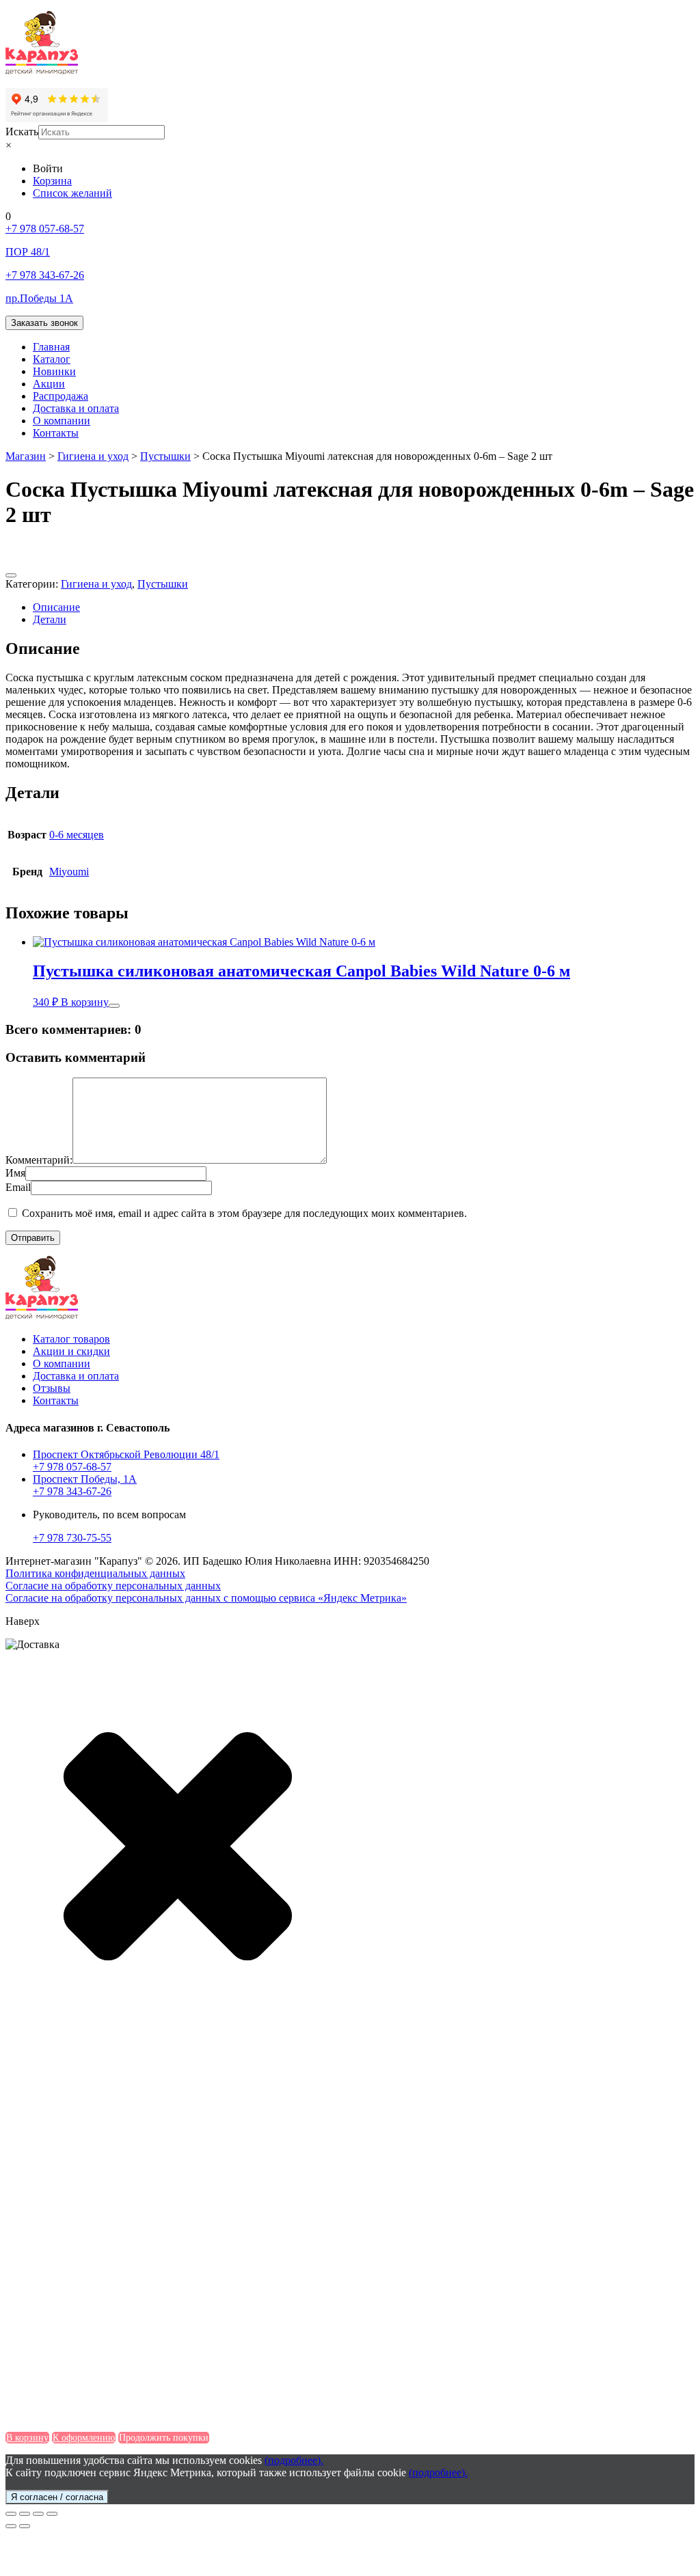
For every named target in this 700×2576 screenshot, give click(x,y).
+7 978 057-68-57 (72, 1467)
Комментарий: (39, 1160)
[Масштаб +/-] (52, 2514)
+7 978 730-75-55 (72, 1538)
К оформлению (84, 2438)
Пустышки (163, 584)
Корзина (52, 181)
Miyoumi (69, 872)
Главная (51, 347)
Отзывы (52, 1388)
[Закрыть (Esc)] (11, 2514)
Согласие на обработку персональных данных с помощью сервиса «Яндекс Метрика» (206, 1598)
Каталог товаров (71, 1339)
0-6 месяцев (77, 835)
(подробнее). (294, 2460)
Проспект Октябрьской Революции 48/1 (126, 1454)
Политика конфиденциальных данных (95, 1573)
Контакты (56, 433)
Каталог (52, 359)
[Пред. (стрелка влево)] (11, 2526)
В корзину (85, 1002)
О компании (62, 421)
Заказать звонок (44, 323)
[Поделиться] (25, 2514)
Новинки (54, 371)
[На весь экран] (38, 2514)
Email (18, 1187)
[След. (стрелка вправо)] (25, 2526)
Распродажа (60, 396)
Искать (22, 132)
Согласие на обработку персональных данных (113, 1586)
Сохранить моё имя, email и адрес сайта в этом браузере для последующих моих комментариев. (244, 1213)
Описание (56, 607)
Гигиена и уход (96, 584)
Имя (15, 1173)
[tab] (364, 607)
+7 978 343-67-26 (72, 1491)
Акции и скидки (71, 1351)
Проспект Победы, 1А (85, 1479)
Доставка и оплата (76, 408)
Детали (50, 619)
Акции (49, 384)
